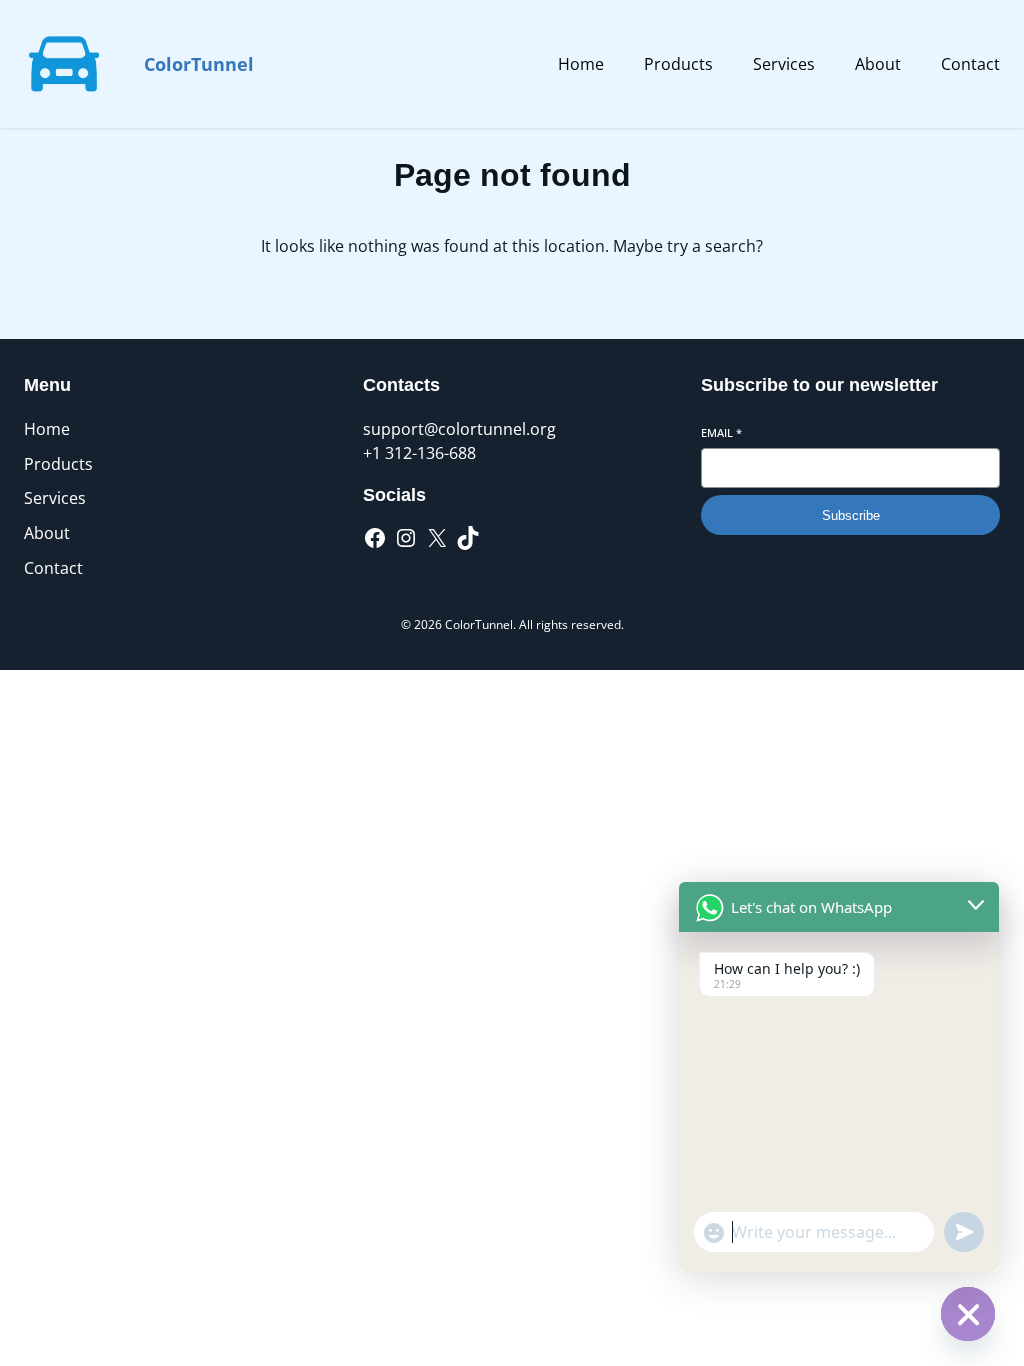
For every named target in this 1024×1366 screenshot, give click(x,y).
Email (721, 432)
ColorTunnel (199, 64)
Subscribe (851, 515)
